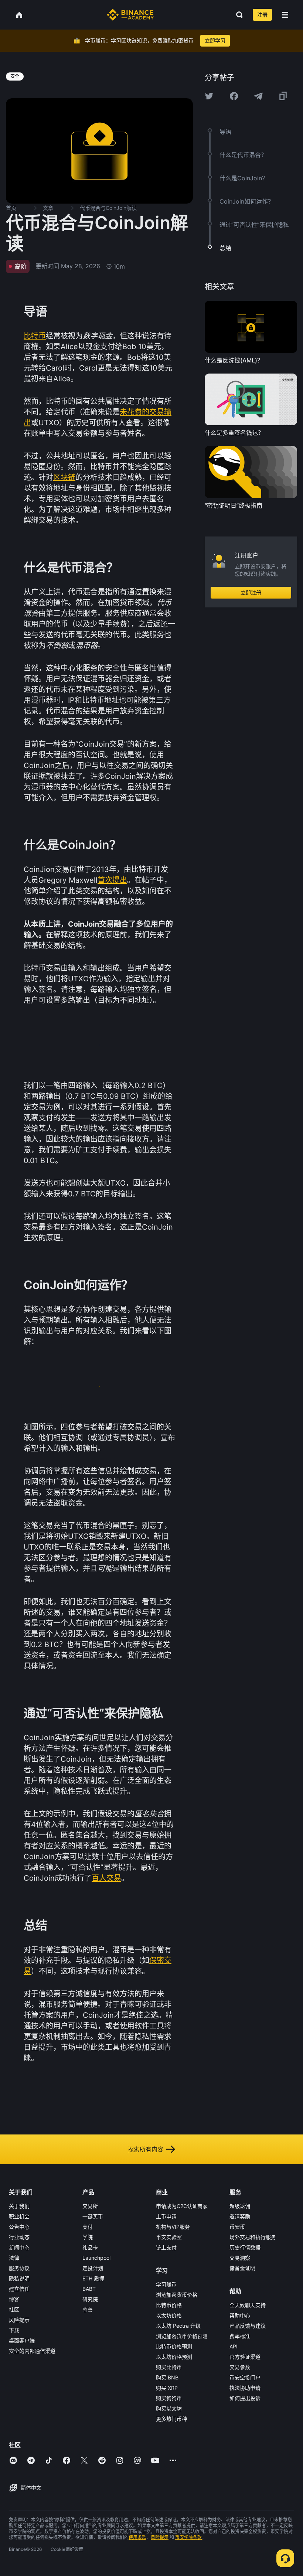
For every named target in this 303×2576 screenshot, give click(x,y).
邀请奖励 (240, 2216)
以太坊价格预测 (174, 2357)
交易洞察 (240, 2258)
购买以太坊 (169, 2408)
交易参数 (240, 2367)
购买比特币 (169, 2367)
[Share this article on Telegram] (258, 96)
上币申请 (166, 2216)
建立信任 (19, 2289)
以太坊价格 (169, 2315)
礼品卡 (90, 2247)
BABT (89, 2289)
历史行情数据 (245, 2247)
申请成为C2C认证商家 (182, 2206)
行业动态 (19, 2237)
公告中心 (19, 2227)
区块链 (64, 477)
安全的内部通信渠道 (32, 2351)
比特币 (35, 336)
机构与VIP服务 (173, 2227)
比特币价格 (169, 2305)
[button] (285, 15)
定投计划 (93, 2268)
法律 (14, 2258)
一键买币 (93, 2216)
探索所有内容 (146, 2149)
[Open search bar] (237, 15)
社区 (14, 2309)
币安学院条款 (188, 2537)
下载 (14, 2330)
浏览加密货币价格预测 (182, 2336)
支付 (88, 2227)
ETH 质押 (93, 2278)
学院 (88, 2237)
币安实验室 (169, 2237)
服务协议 (19, 2268)
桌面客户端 (22, 2340)
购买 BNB (167, 2377)
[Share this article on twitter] (209, 96)
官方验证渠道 (245, 2357)
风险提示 (19, 2320)
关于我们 (19, 2206)
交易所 (90, 2206)
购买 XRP (167, 2388)
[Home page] (130, 15)
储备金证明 (242, 2268)
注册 (262, 15)
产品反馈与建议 (248, 2326)
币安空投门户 (245, 2377)
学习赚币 (166, 2284)
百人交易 (106, 1878)
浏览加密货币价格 (177, 2295)
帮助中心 (240, 2315)
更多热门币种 (171, 2419)
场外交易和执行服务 (253, 2237)
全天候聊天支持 (248, 2305)
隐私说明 (19, 2278)
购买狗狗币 (169, 2398)
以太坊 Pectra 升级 (178, 2326)
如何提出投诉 (245, 2398)
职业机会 (19, 2216)
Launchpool (96, 2258)
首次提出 (112, 880)
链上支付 (166, 2247)
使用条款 (137, 2537)
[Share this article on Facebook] (234, 96)
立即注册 (251, 592)
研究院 (90, 2299)
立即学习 (215, 40)
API (234, 2346)
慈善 (88, 2309)
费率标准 (240, 2336)
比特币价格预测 (174, 2346)
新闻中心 (19, 2247)
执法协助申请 (245, 2388)
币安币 (237, 2227)
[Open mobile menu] (285, 15)
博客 (14, 2299)
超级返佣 (240, 2206)
